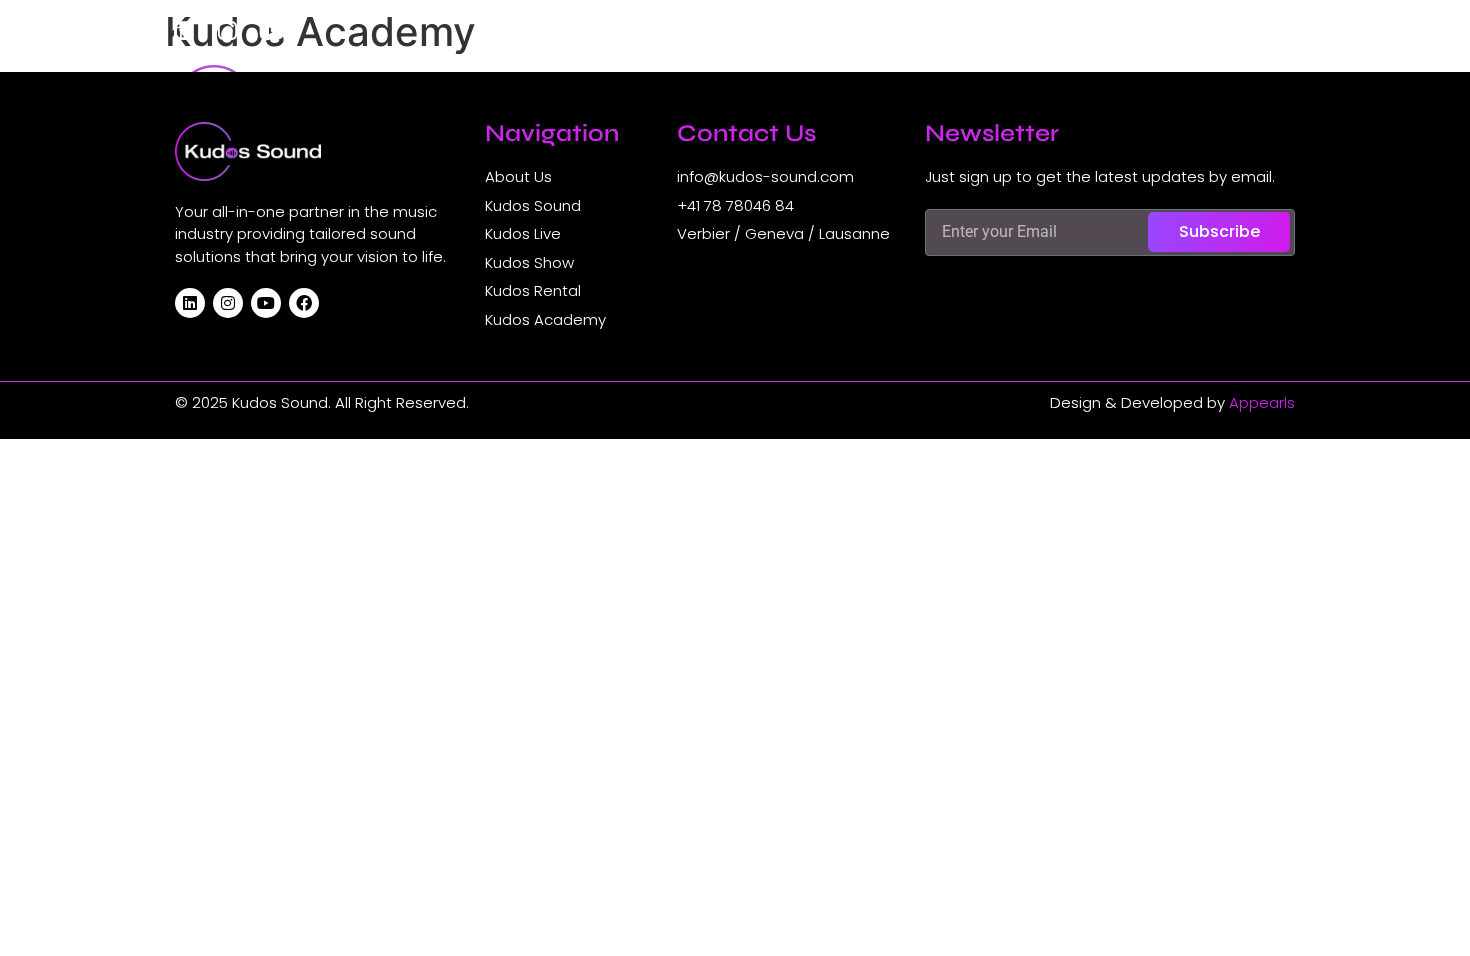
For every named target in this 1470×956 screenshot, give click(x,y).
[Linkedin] (183, 31)
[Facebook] (304, 303)
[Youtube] (271, 31)
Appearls (1262, 402)
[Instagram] (227, 31)
